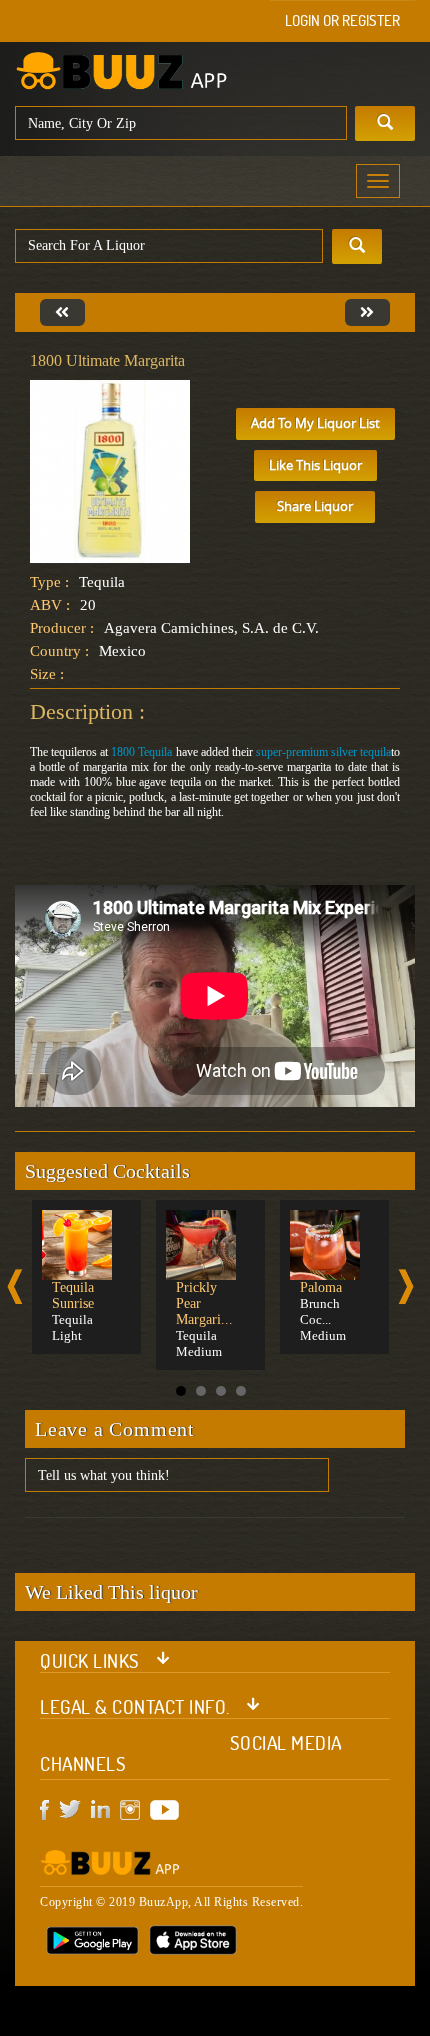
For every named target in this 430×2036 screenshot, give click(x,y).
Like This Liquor (315, 465)
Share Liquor (315, 506)
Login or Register (342, 20)
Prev (15, 1286)
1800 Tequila (141, 752)
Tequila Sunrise (73, 1295)
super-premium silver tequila (323, 752)
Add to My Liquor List (315, 423)
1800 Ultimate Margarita (107, 360)
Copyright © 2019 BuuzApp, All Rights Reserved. (171, 1902)
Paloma (321, 1287)
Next (406, 1286)
